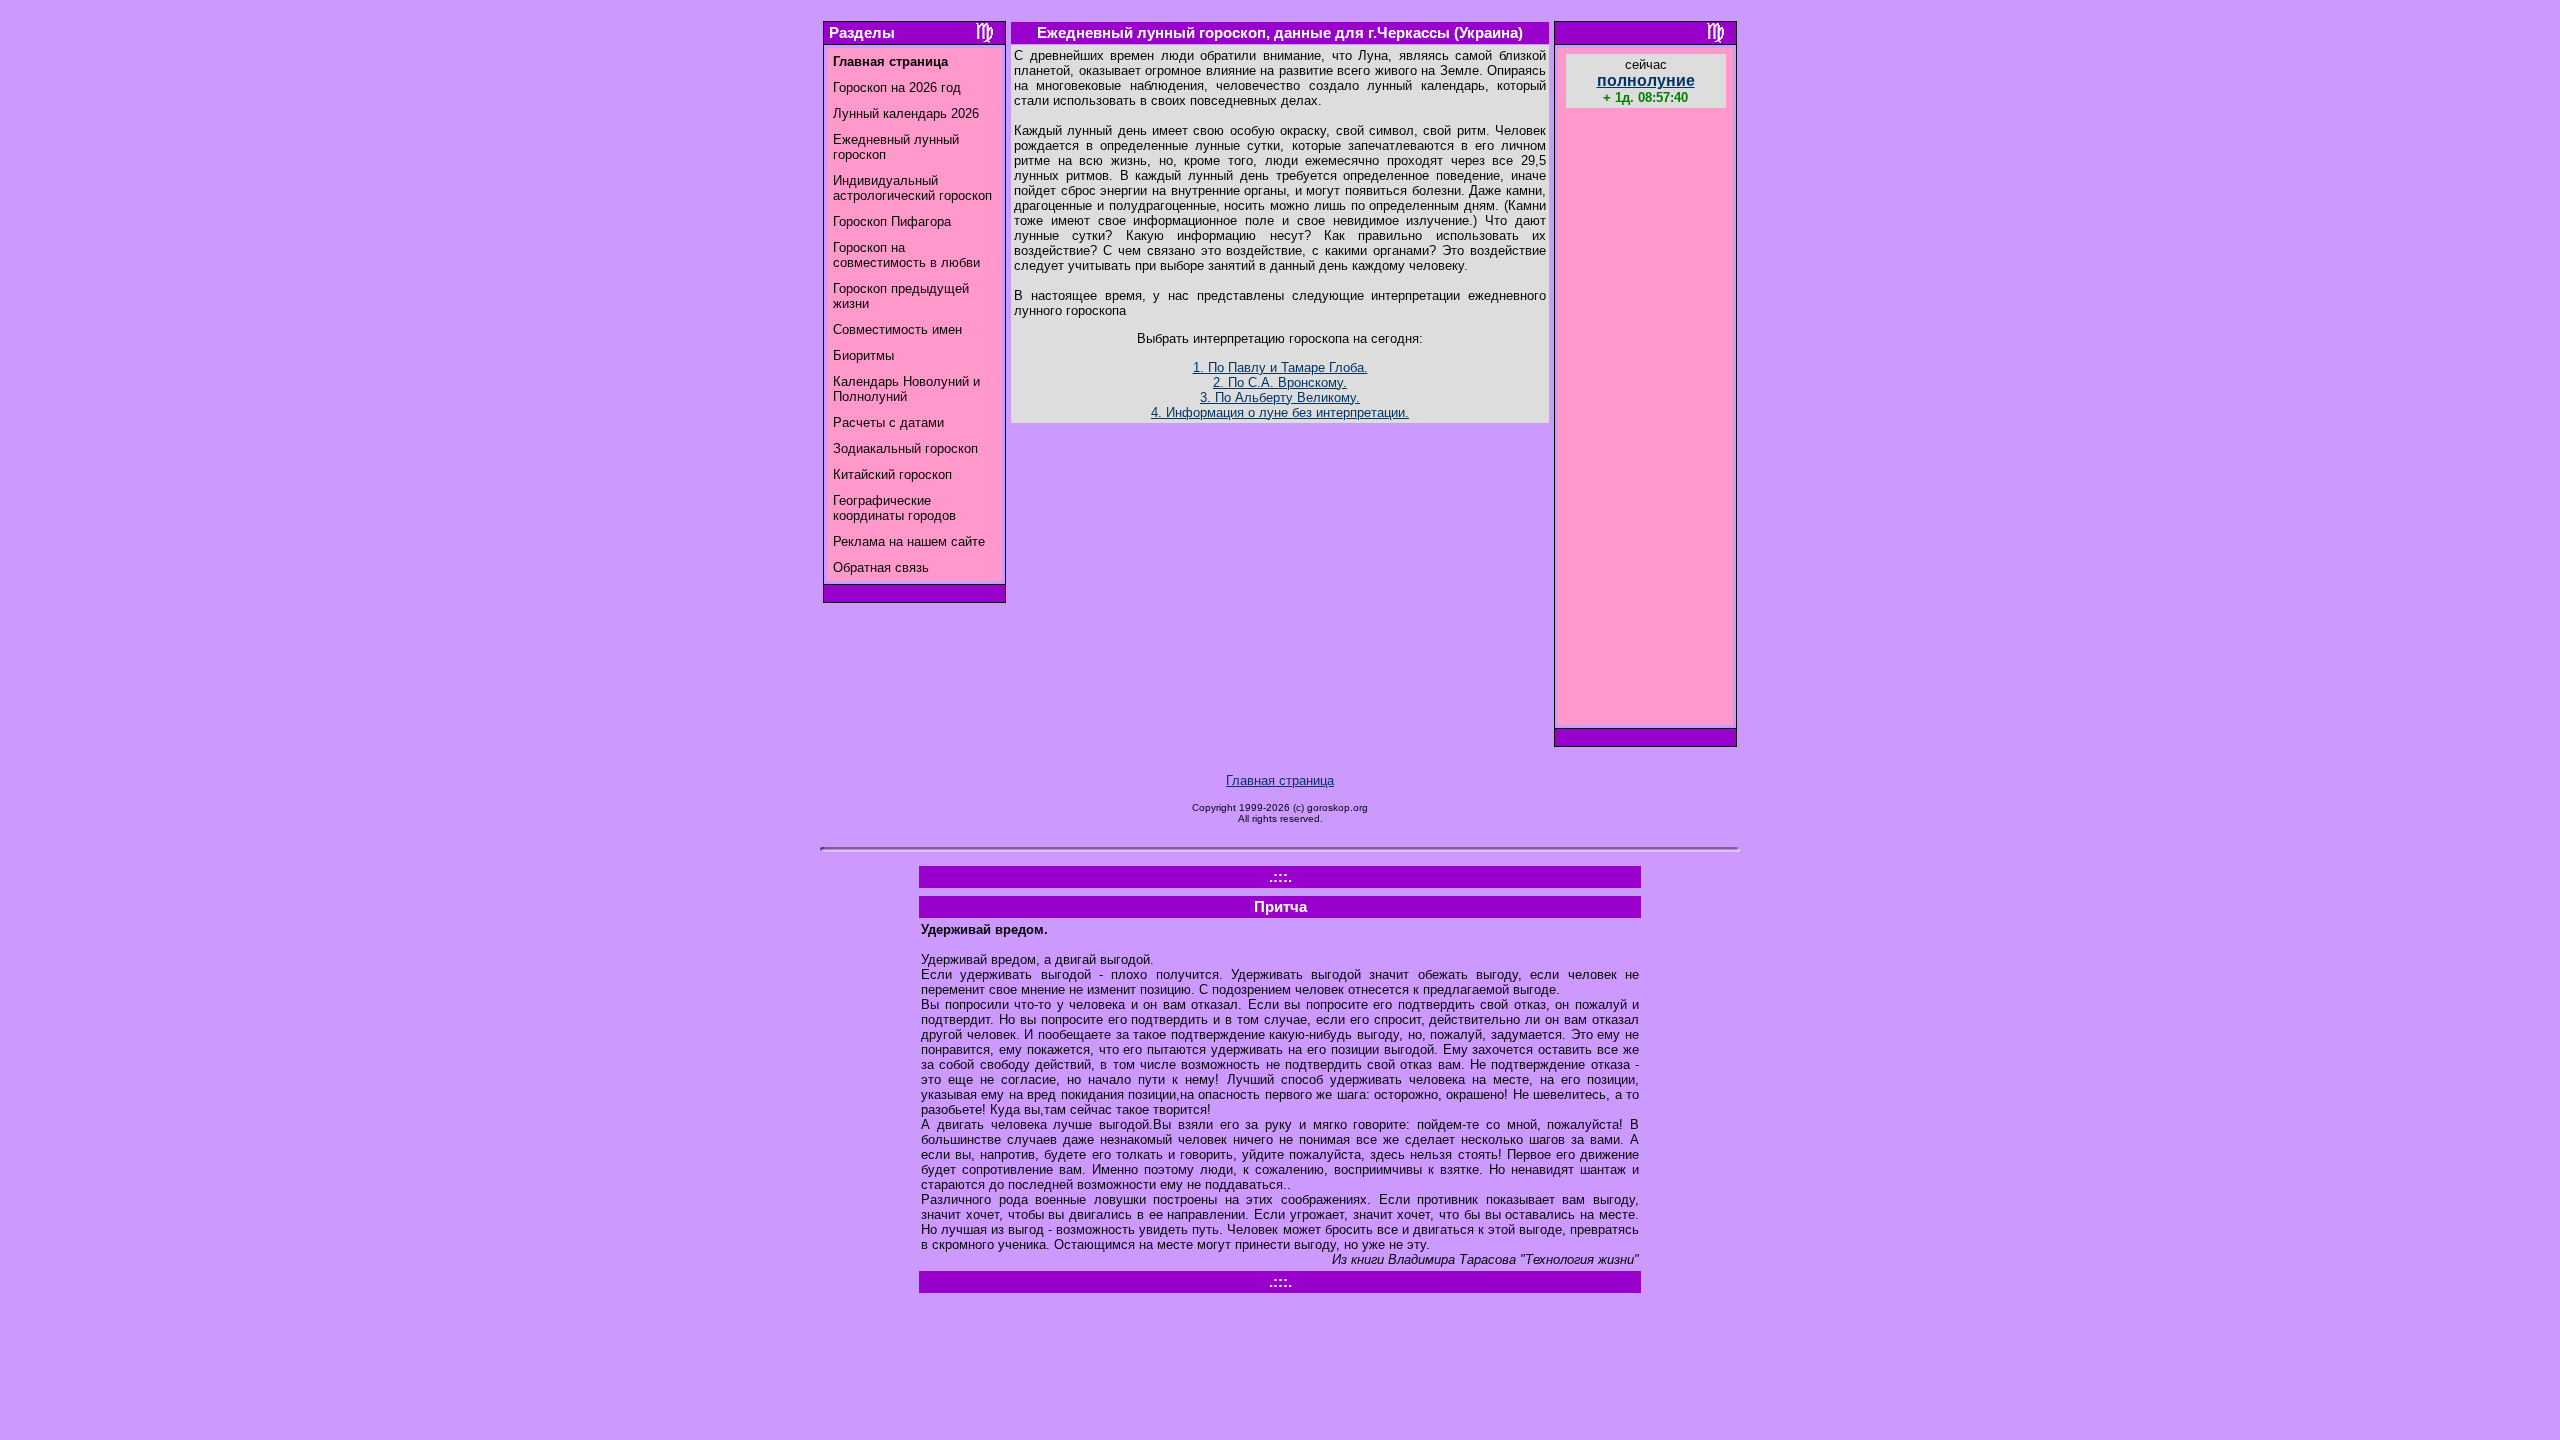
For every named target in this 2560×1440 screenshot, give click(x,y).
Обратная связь (881, 567)
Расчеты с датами (888, 422)
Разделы (862, 33)
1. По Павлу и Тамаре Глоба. (1280, 367)
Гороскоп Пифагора (892, 221)
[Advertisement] (1646, 419)
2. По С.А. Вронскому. (1280, 382)
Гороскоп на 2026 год (897, 87)
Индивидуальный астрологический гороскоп (912, 188)
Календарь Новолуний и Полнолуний (906, 389)
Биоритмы (863, 355)
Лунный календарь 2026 (906, 113)
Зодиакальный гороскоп (905, 448)
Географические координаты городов (894, 508)
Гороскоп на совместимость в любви (906, 255)
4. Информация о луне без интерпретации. (1280, 412)
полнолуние (1646, 80)
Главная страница (1280, 780)
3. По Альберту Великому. (1280, 397)
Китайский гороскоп (892, 474)
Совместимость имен (897, 329)
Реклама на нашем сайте (909, 541)
